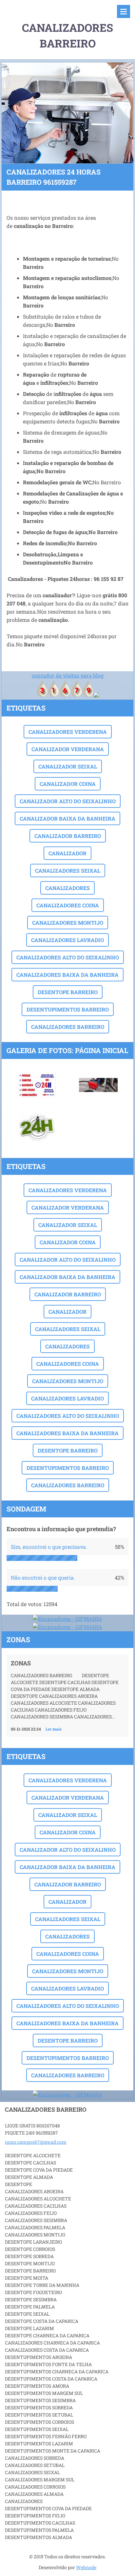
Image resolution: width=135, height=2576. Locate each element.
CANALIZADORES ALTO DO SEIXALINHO (68, 957)
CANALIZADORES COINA (68, 905)
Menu (124, 11)
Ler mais (54, 1729)
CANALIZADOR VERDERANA (68, 749)
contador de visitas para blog (68, 675)
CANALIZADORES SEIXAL (68, 871)
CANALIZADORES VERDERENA (68, 732)
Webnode (86, 2567)
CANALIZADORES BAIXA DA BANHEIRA (67, 975)
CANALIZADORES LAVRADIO (67, 940)
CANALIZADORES (67, 888)
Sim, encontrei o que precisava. (49, 1547)
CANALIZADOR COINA (68, 784)
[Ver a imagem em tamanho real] (37, 1085)
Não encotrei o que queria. (43, 1577)
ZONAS (21, 1663)
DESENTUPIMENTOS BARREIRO (68, 1009)
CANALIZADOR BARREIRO (68, 836)
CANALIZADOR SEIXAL (68, 766)
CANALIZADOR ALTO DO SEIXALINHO (68, 801)
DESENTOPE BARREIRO (68, 992)
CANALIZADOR (67, 853)
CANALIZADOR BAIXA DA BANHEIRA (67, 818)
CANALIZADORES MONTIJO (68, 923)
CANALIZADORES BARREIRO (68, 1027)
